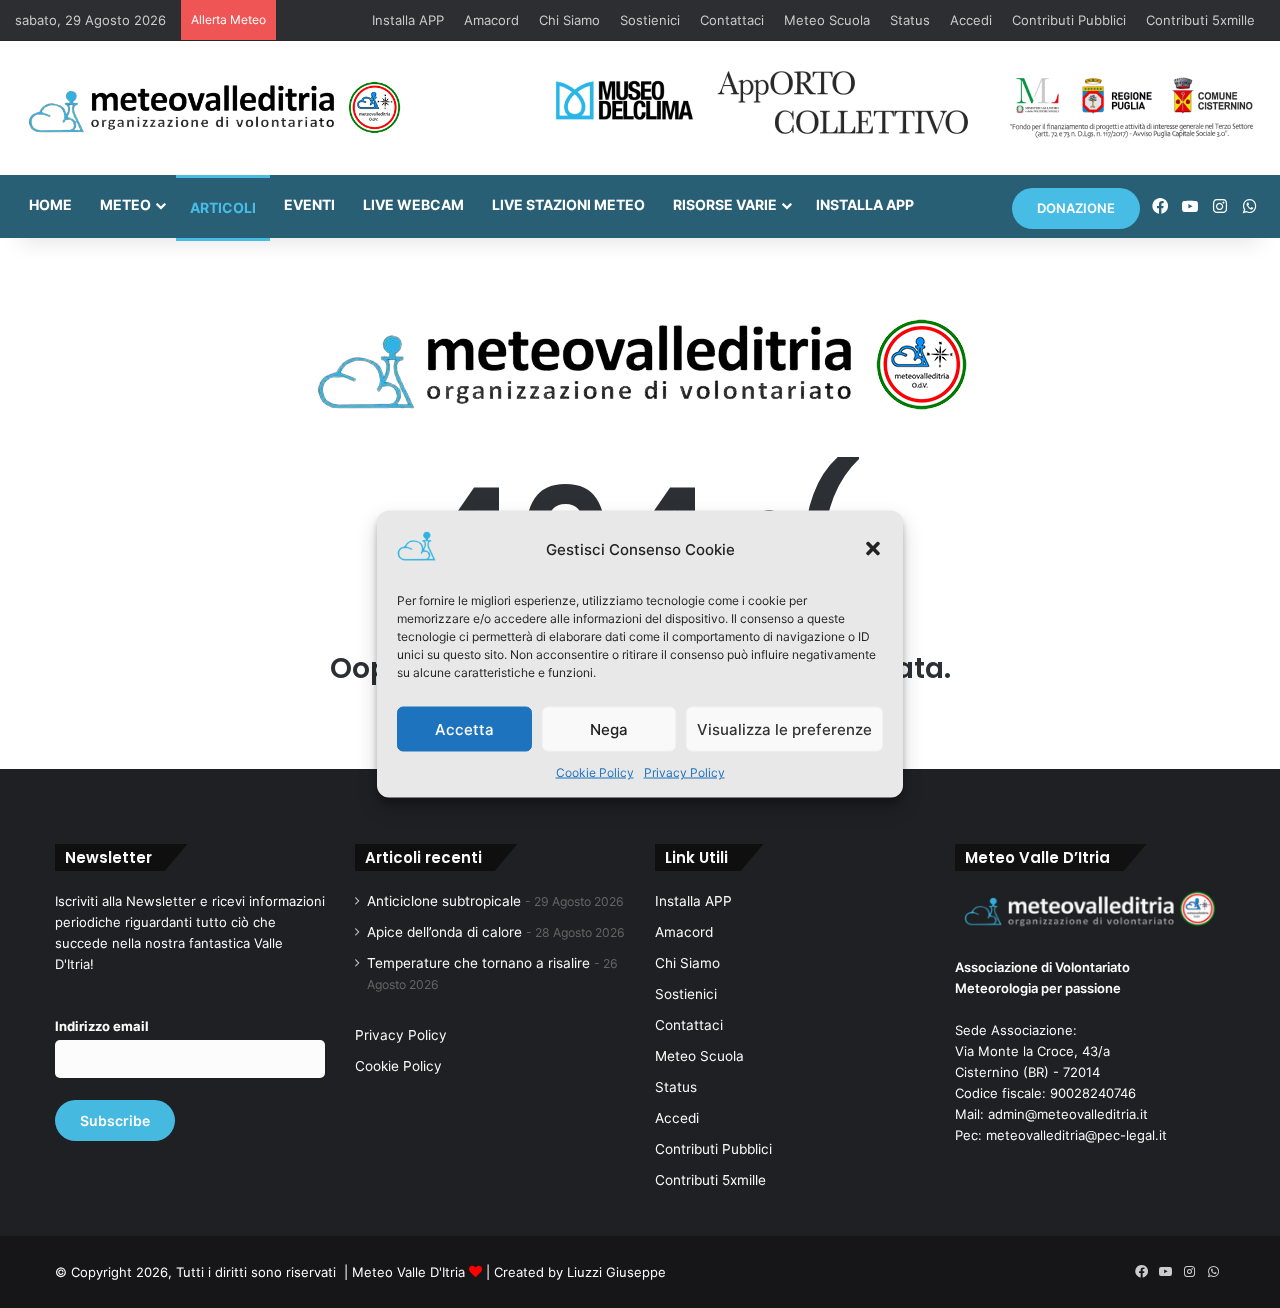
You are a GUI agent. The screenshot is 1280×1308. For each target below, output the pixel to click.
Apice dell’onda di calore (444, 932)
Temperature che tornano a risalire (478, 963)
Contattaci (732, 20)
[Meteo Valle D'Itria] (213, 108)
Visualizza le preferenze (784, 728)
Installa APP (408, 20)
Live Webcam (413, 204)
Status (910, 20)
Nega (609, 728)
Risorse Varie (725, 204)
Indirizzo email (102, 1026)
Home (50, 204)
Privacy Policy (684, 772)
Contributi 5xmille (1200, 20)
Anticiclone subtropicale (444, 901)
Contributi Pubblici (1069, 20)
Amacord (491, 20)
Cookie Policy (595, 772)
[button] (873, 549)
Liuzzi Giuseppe (616, 1272)
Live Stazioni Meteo (568, 204)
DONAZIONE (1076, 208)
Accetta (464, 728)
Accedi (971, 20)
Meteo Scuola (827, 20)
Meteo (125, 204)
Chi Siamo (569, 20)
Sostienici (650, 20)
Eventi (309, 204)
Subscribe (115, 1120)
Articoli (223, 207)
